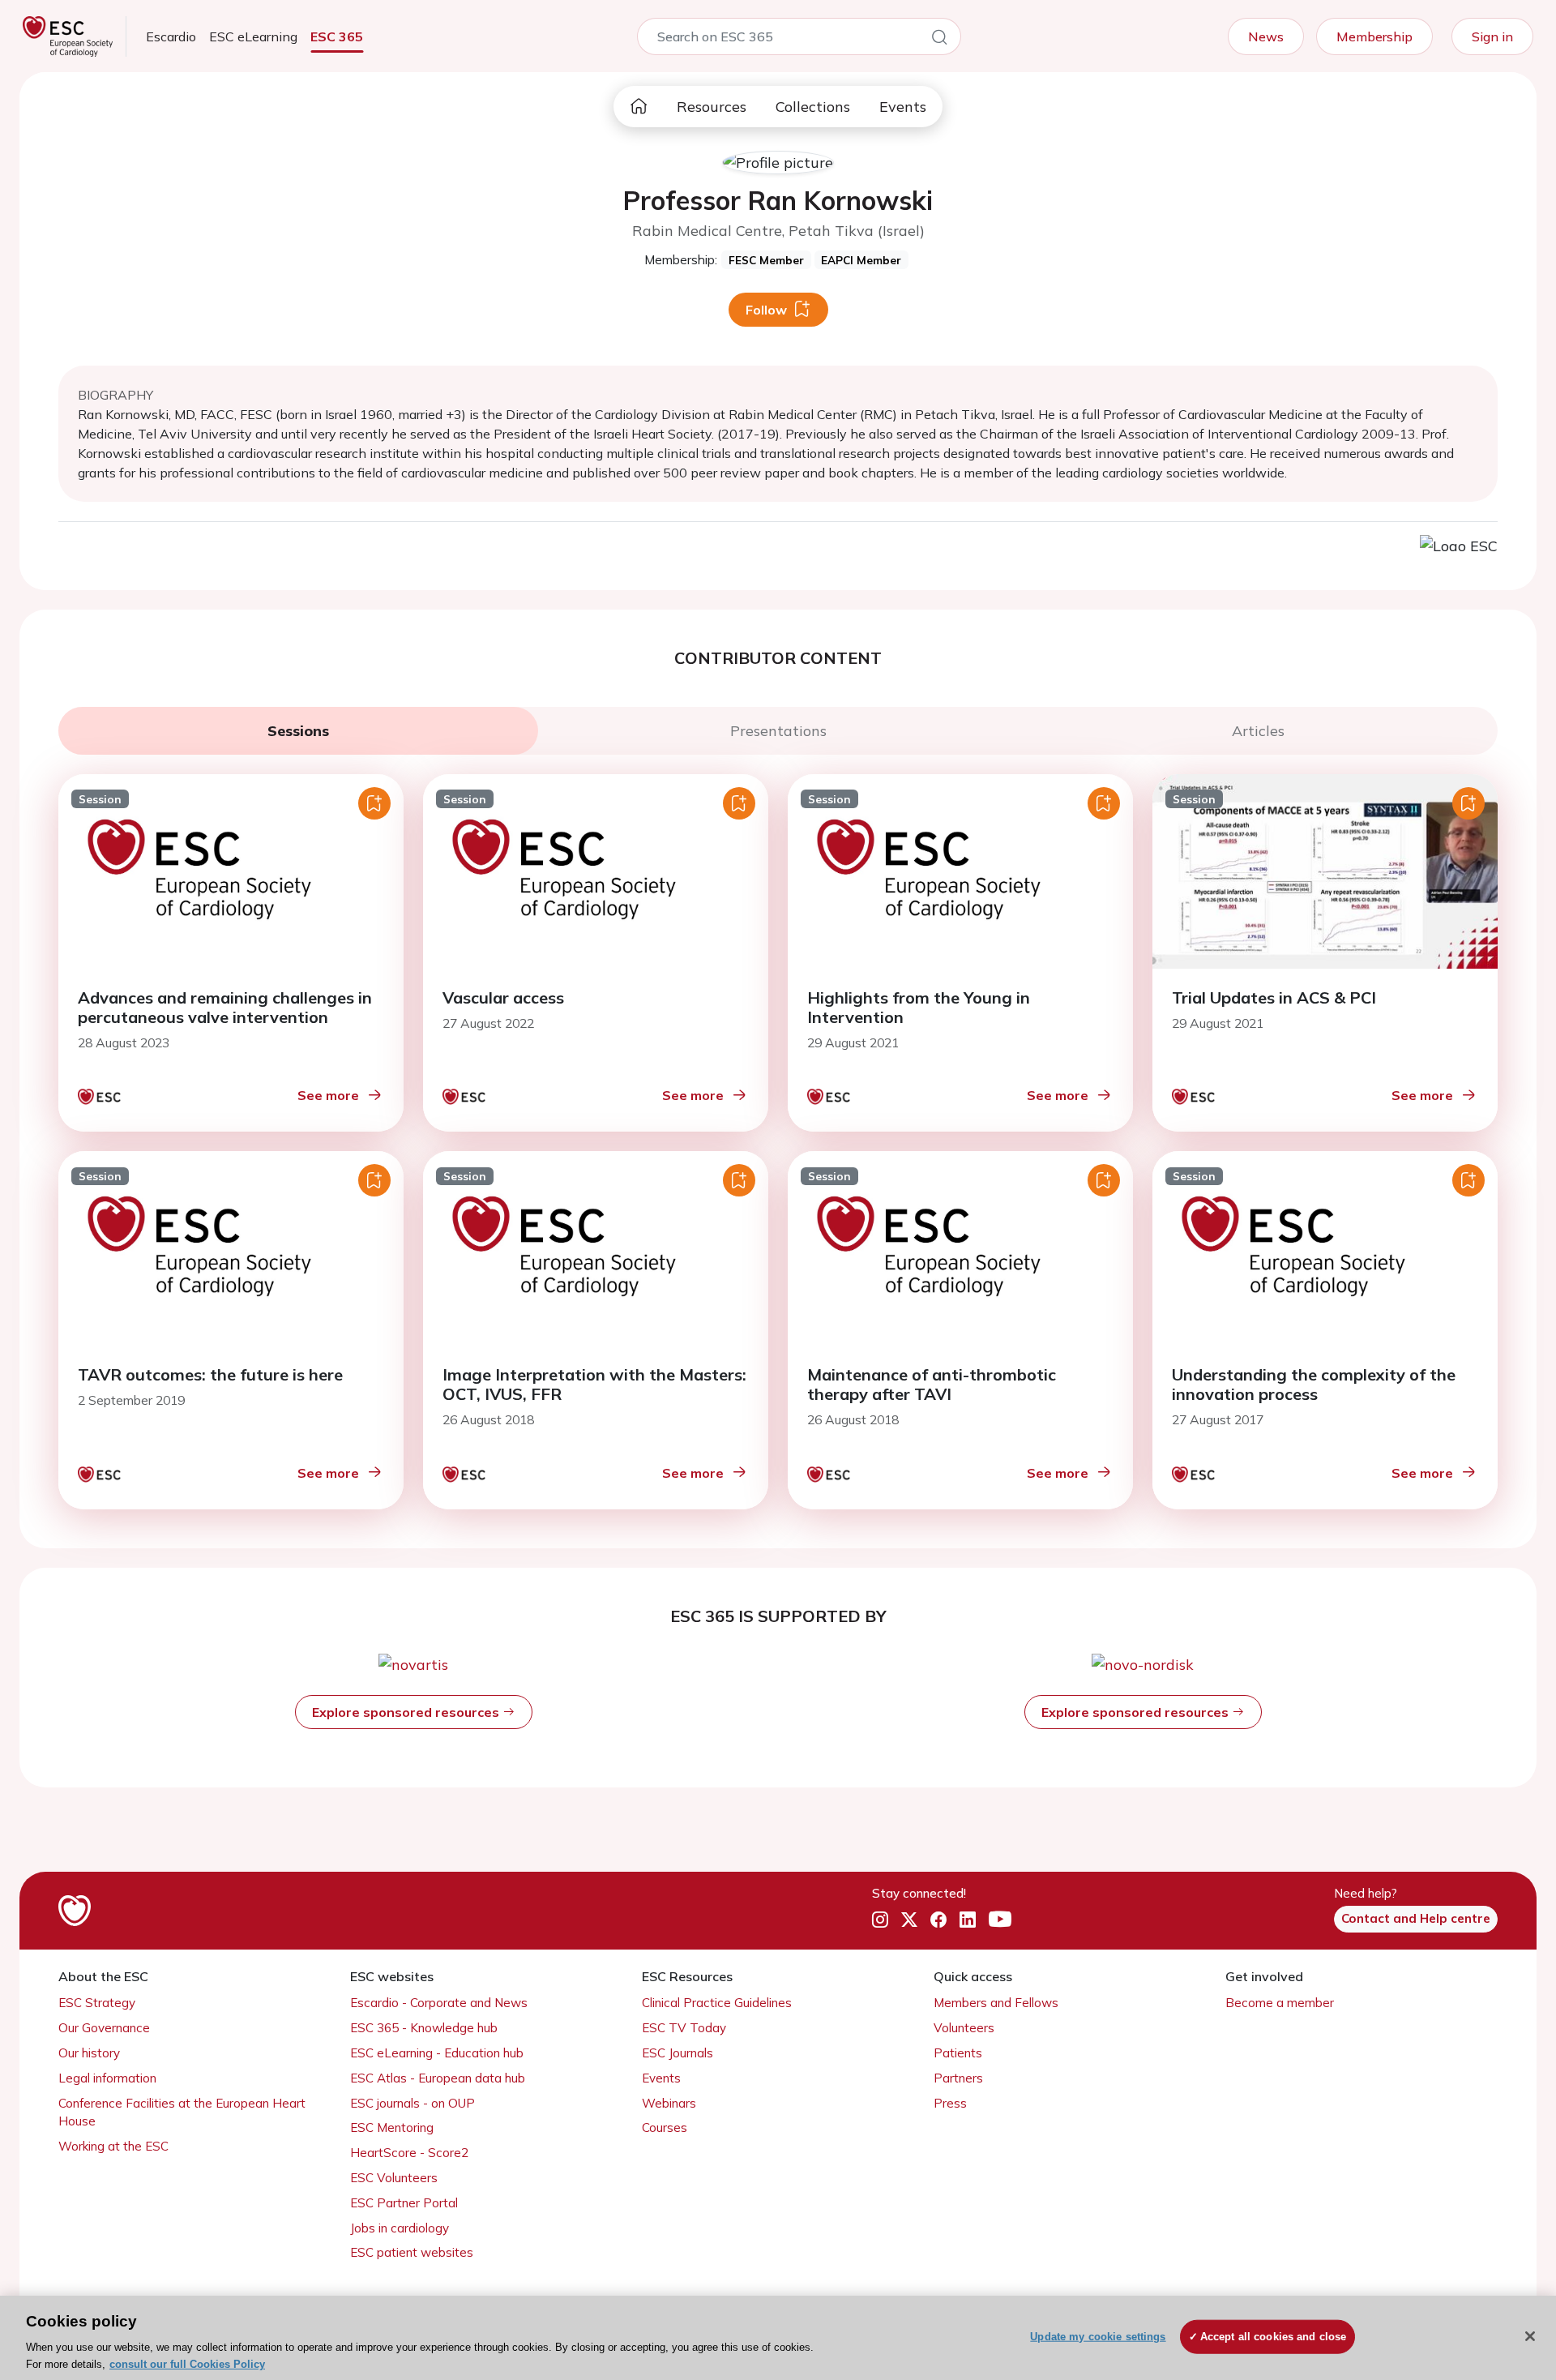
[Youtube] (1000, 1920)
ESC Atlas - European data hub (438, 2078)
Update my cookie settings (1098, 2337)
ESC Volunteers (394, 2178)
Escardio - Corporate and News (439, 2003)
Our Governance (104, 2028)
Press (950, 2103)
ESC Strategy (97, 2003)
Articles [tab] (1258, 731)
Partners (958, 2078)
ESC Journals (678, 2053)
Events (903, 107)
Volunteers (964, 2028)
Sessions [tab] (298, 731)
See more (328, 1095)
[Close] (1530, 2336)
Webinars (669, 2103)
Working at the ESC (113, 2146)
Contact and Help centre (1416, 1918)
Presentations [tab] (778, 731)
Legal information (107, 2078)
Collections (813, 107)
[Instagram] (880, 1920)
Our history (89, 2053)
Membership (1374, 36)
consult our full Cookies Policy (187, 2363)
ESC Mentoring (392, 2127)
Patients (958, 2053)
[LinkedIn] (968, 1920)
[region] (778, 2338)
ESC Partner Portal (404, 2203)
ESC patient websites (412, 2252)
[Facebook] (938, 1920)
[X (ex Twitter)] (909, 1920)
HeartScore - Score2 (409, 2153)
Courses (665, 2127)
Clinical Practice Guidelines (717, 2003)
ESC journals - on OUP (413, 2103)
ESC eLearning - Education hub (437, 2053)
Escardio (171, 36)
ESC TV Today (684, 2028)
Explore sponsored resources (407, 1712)
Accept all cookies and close (1274, 2337)
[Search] (939, 40)
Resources (712, 107)
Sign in (1492, 36)
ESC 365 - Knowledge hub (424, 2028)
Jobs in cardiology (400, 2228)
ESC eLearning (253, 36)
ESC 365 (337, 36)
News (1266, 36)
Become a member (1280, 2003)
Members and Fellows (996, 2003)
